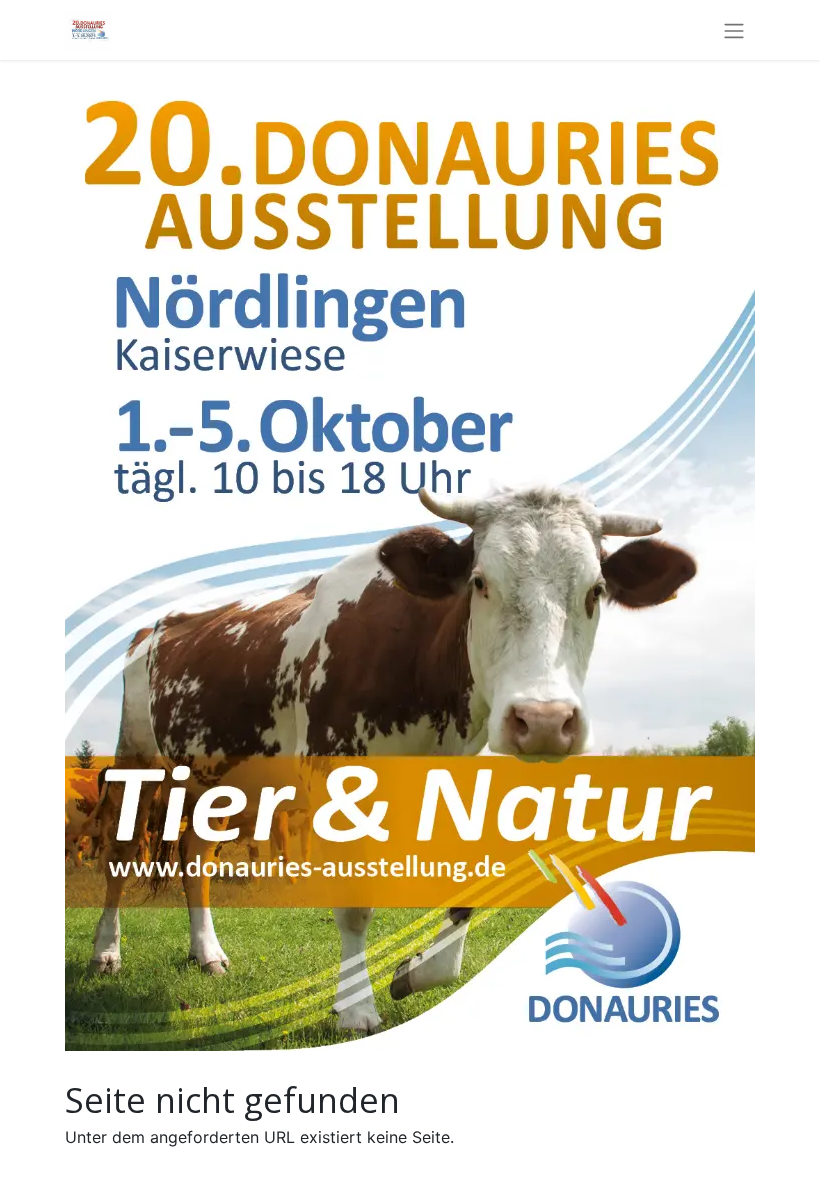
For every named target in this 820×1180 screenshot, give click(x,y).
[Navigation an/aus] (734, 30)
